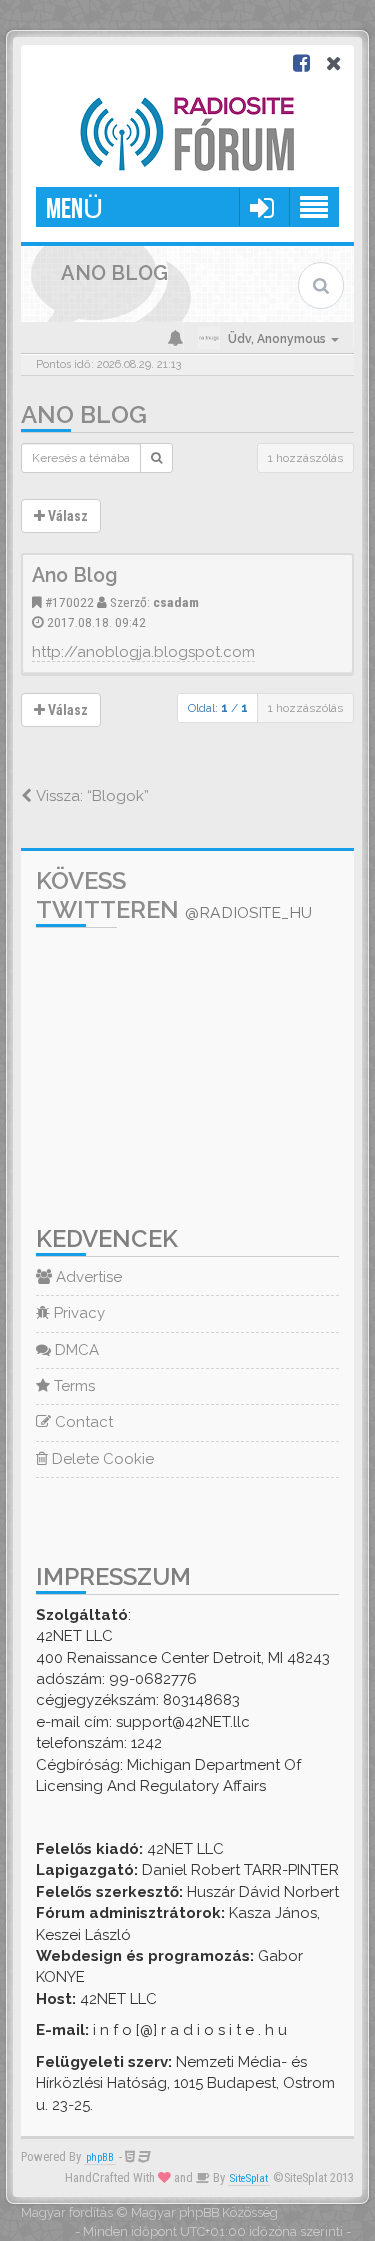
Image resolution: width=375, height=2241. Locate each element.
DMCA (75, 1350)
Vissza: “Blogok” (90, 796)
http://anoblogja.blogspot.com (143, 652)
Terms (72, 1386)
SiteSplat (249, 2178)
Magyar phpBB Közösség (204, 2212)
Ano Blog (84, 414)
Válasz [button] (66, 516)
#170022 (69, 602)
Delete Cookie (101, 1459)
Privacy (77, 1313)
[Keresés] (156, 458)
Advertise (87, 1277)
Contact (82, 1422)
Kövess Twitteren (174, 895)
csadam (176, 602)
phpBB (100, 2157)
